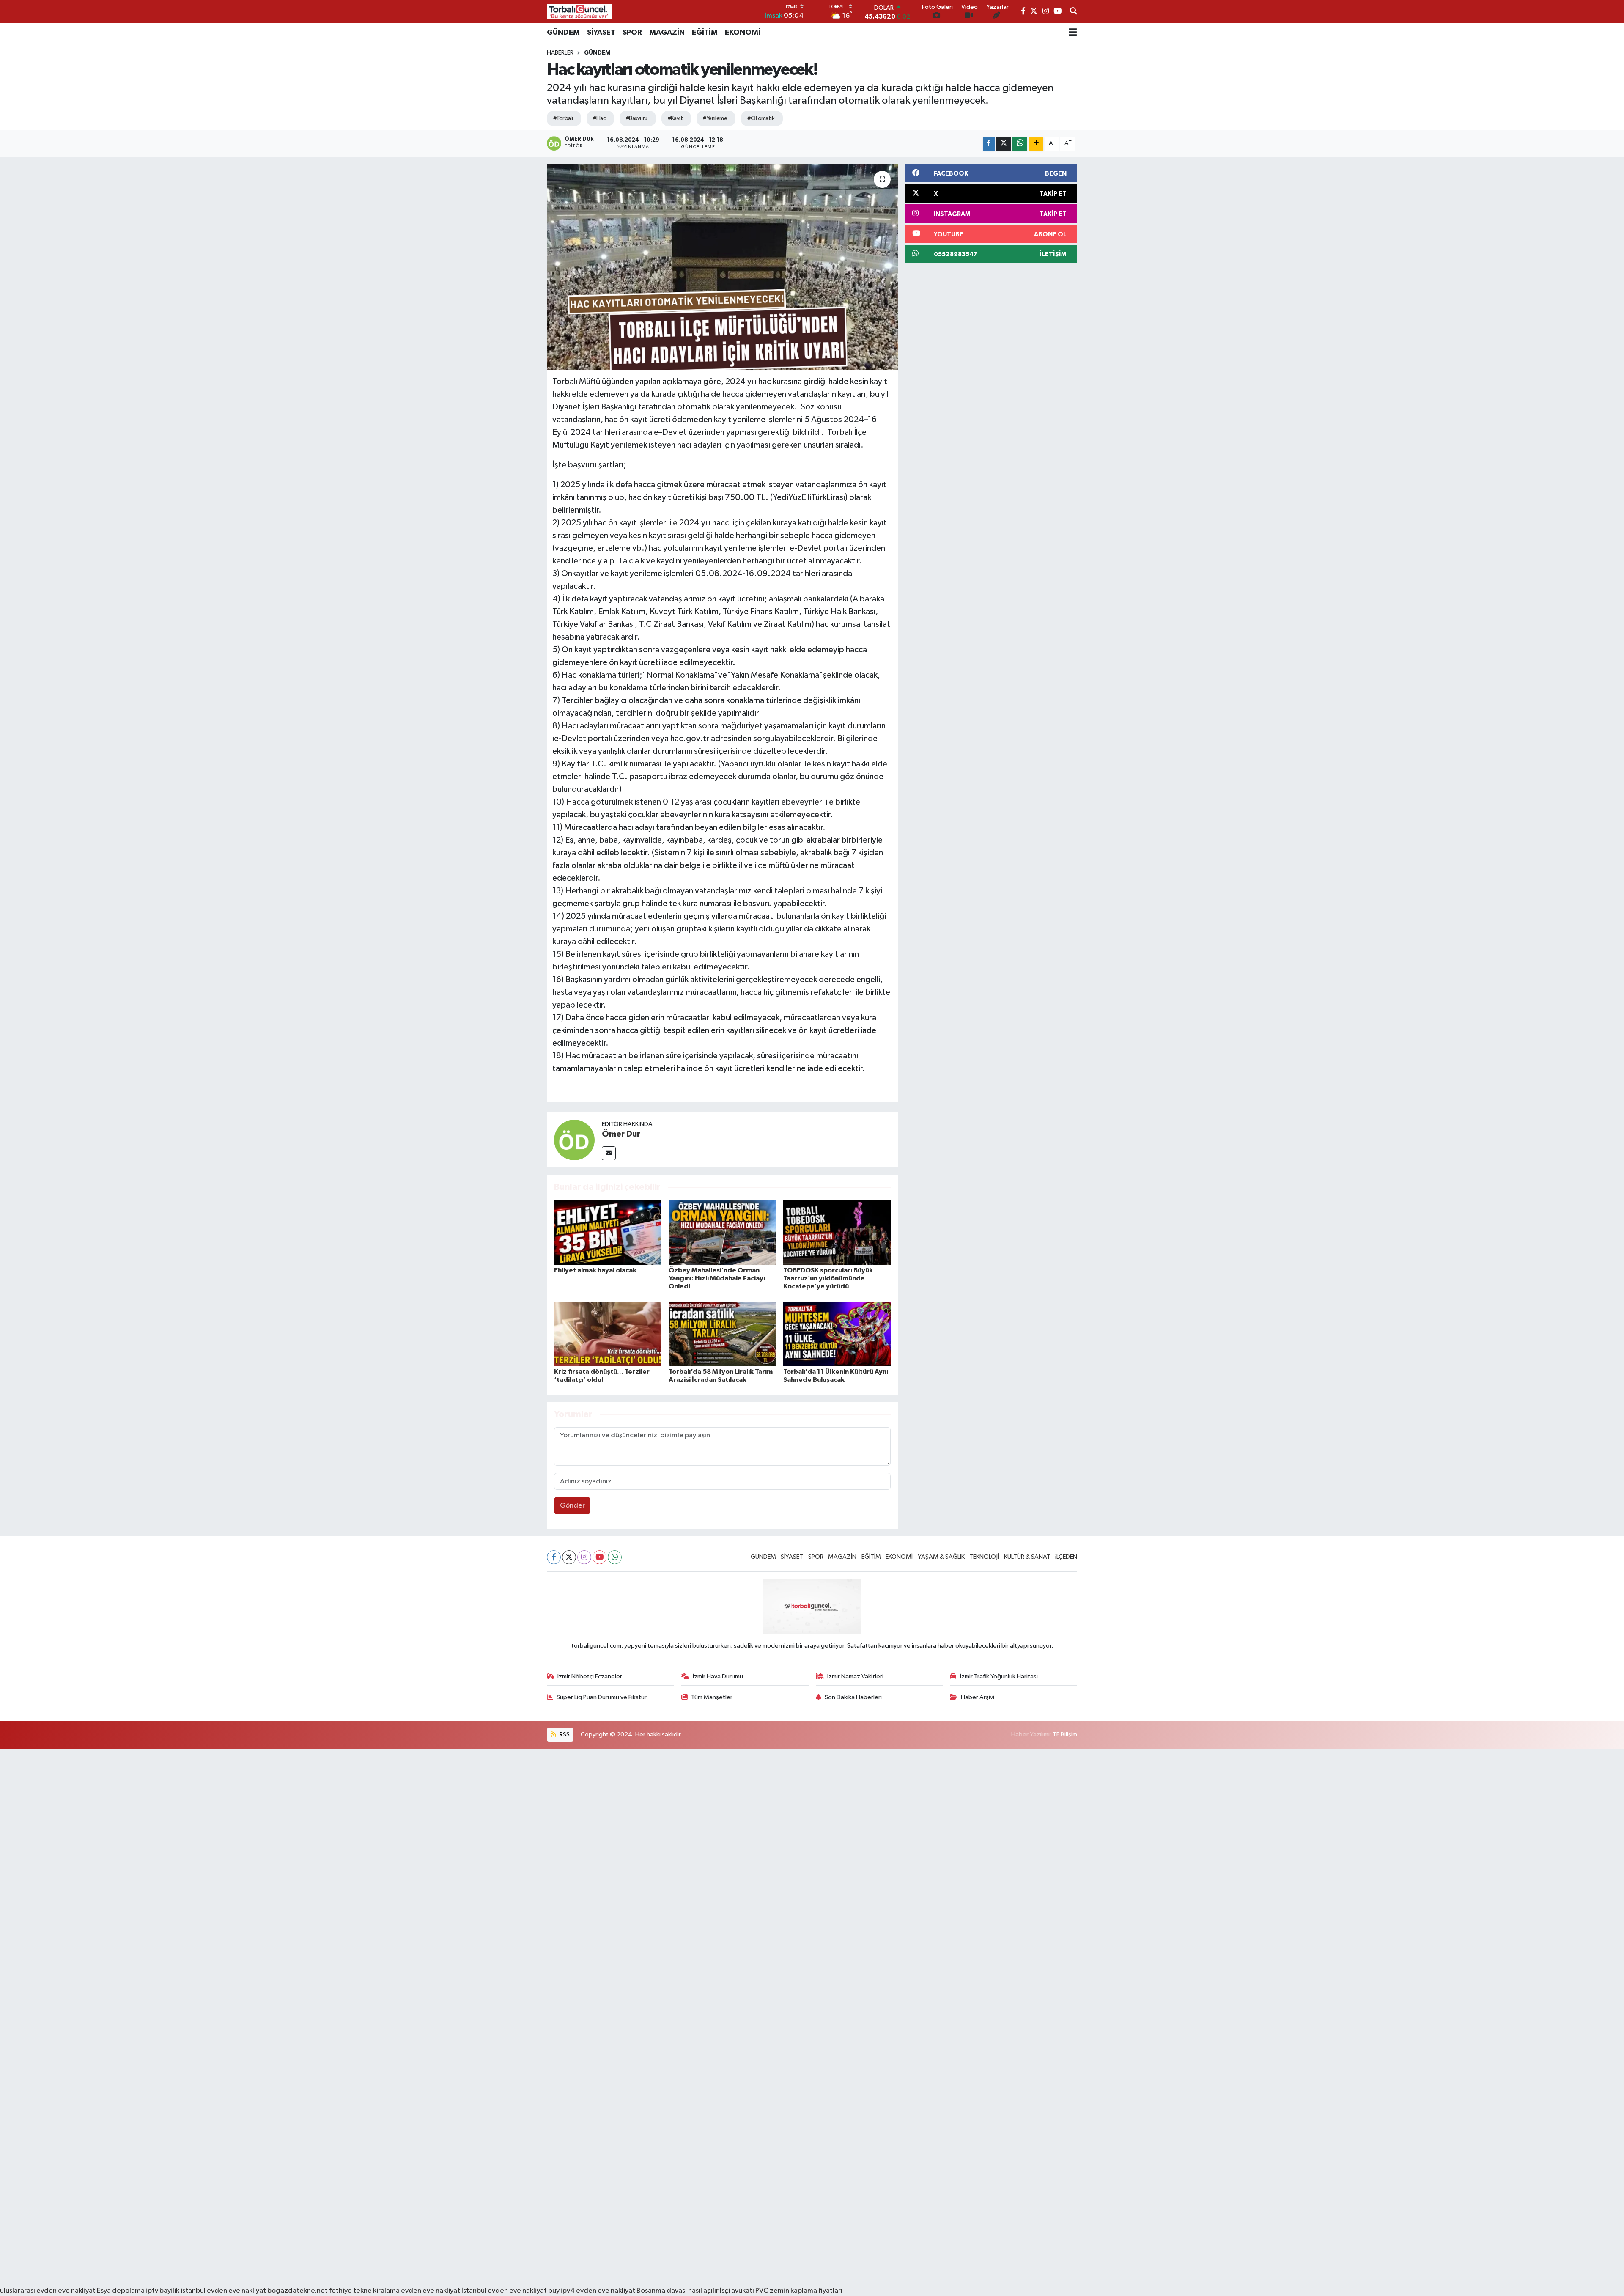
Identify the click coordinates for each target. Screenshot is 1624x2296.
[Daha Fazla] (1036, 144)
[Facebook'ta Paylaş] (989, 144)
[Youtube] (599, 1557)
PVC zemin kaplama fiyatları (799, 2291)
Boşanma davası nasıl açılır (678, 2291)
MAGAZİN (667, 33)
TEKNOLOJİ (984, 1557)
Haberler (560, 53)
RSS (564, 1734)
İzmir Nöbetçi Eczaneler (590, 1677)
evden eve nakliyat (431, 2291)
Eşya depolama (121, 2291)
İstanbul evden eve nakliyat (504, 2291)
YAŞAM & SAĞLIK (941, 1557)
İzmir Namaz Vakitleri (855, 1677)
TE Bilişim (1065, 1734)
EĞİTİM (705, 33)
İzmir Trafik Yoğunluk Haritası (999, 1677)
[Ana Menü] (1073, 33)
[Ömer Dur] (574, 1140)
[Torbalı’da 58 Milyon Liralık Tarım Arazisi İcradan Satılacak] (722, 1333)
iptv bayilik (163, 2291)
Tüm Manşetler (712, 1697)
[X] (569, 1557)
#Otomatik (761, 118)
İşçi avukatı (737, 2291)
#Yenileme (715, 118)
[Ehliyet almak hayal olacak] (608, 1232)
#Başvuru (637, 118)
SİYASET (601, 33)
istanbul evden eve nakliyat (223, 2291)
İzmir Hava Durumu (718, 1677)
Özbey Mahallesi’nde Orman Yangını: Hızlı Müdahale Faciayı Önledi (717, 1278)
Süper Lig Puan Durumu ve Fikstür (602, 1697)
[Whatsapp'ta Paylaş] (1020, 144)
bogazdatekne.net (298, 2291)
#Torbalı (563, 118)
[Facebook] (554, 1557)
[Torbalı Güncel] (579, 12)
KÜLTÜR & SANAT (1027, 1557)
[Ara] (1074, 12)
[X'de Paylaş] (1004, 144)
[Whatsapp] (615, 1557)
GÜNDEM (563, 33)
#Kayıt (675, 118)
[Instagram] (584, 1557)
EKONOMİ (743, 33)
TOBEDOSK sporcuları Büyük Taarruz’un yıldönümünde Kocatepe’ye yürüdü (828, 1278)
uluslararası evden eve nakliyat (48, 2291)
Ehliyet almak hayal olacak (595, 1270)
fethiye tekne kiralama (364, 2291)
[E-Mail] (609, 1153)
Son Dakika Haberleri (853, 1697)
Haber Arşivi (978, 1697)
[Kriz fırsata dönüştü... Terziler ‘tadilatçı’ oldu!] (608, 1333)
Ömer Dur (621, 1134)
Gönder (572, 1506)
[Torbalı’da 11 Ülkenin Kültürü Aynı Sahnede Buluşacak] (837, 1333)
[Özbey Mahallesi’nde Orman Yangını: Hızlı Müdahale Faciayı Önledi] (722, 1232)
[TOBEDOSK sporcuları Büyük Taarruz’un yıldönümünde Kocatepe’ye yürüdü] (837, 1232)
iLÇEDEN (1066, 1557)
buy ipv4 (562, 2291)
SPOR (632, 33)
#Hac (599, 118)
